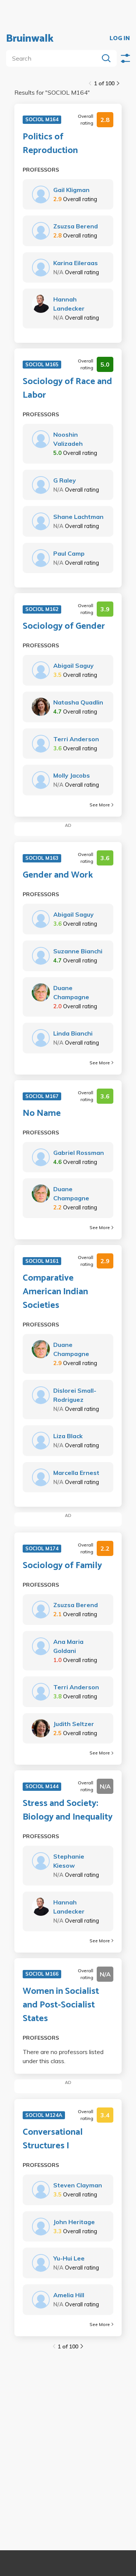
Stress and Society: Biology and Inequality (68, 1811)
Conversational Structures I (53, 2139)
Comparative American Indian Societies (55, 1292)
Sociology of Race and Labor (67, 389)
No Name (42, 1114)
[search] (54, 58)
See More (100, 805)
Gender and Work (58, 875)
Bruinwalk (30, 39)
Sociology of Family (62, 1566)
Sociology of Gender (64, 626)
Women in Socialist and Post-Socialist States (61, 2005)
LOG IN (120, 39)
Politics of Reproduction (50, 144)
